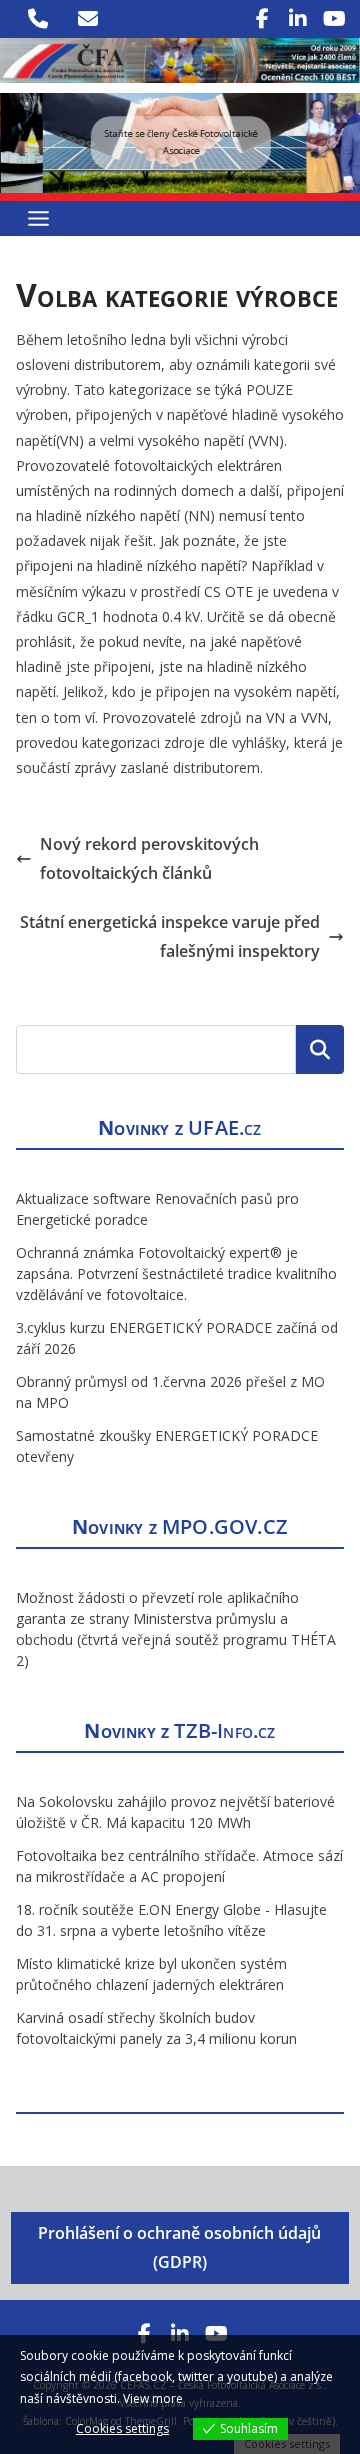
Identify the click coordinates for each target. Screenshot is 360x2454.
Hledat (320, 1049)
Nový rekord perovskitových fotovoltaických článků (149, 858)
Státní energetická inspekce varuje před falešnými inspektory (170, 936)
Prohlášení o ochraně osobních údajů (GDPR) (179, 2247)
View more (153, 2398)
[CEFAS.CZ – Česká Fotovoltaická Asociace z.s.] (180, 52)
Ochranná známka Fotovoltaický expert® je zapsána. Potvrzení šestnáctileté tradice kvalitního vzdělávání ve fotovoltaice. (176, 1273)
